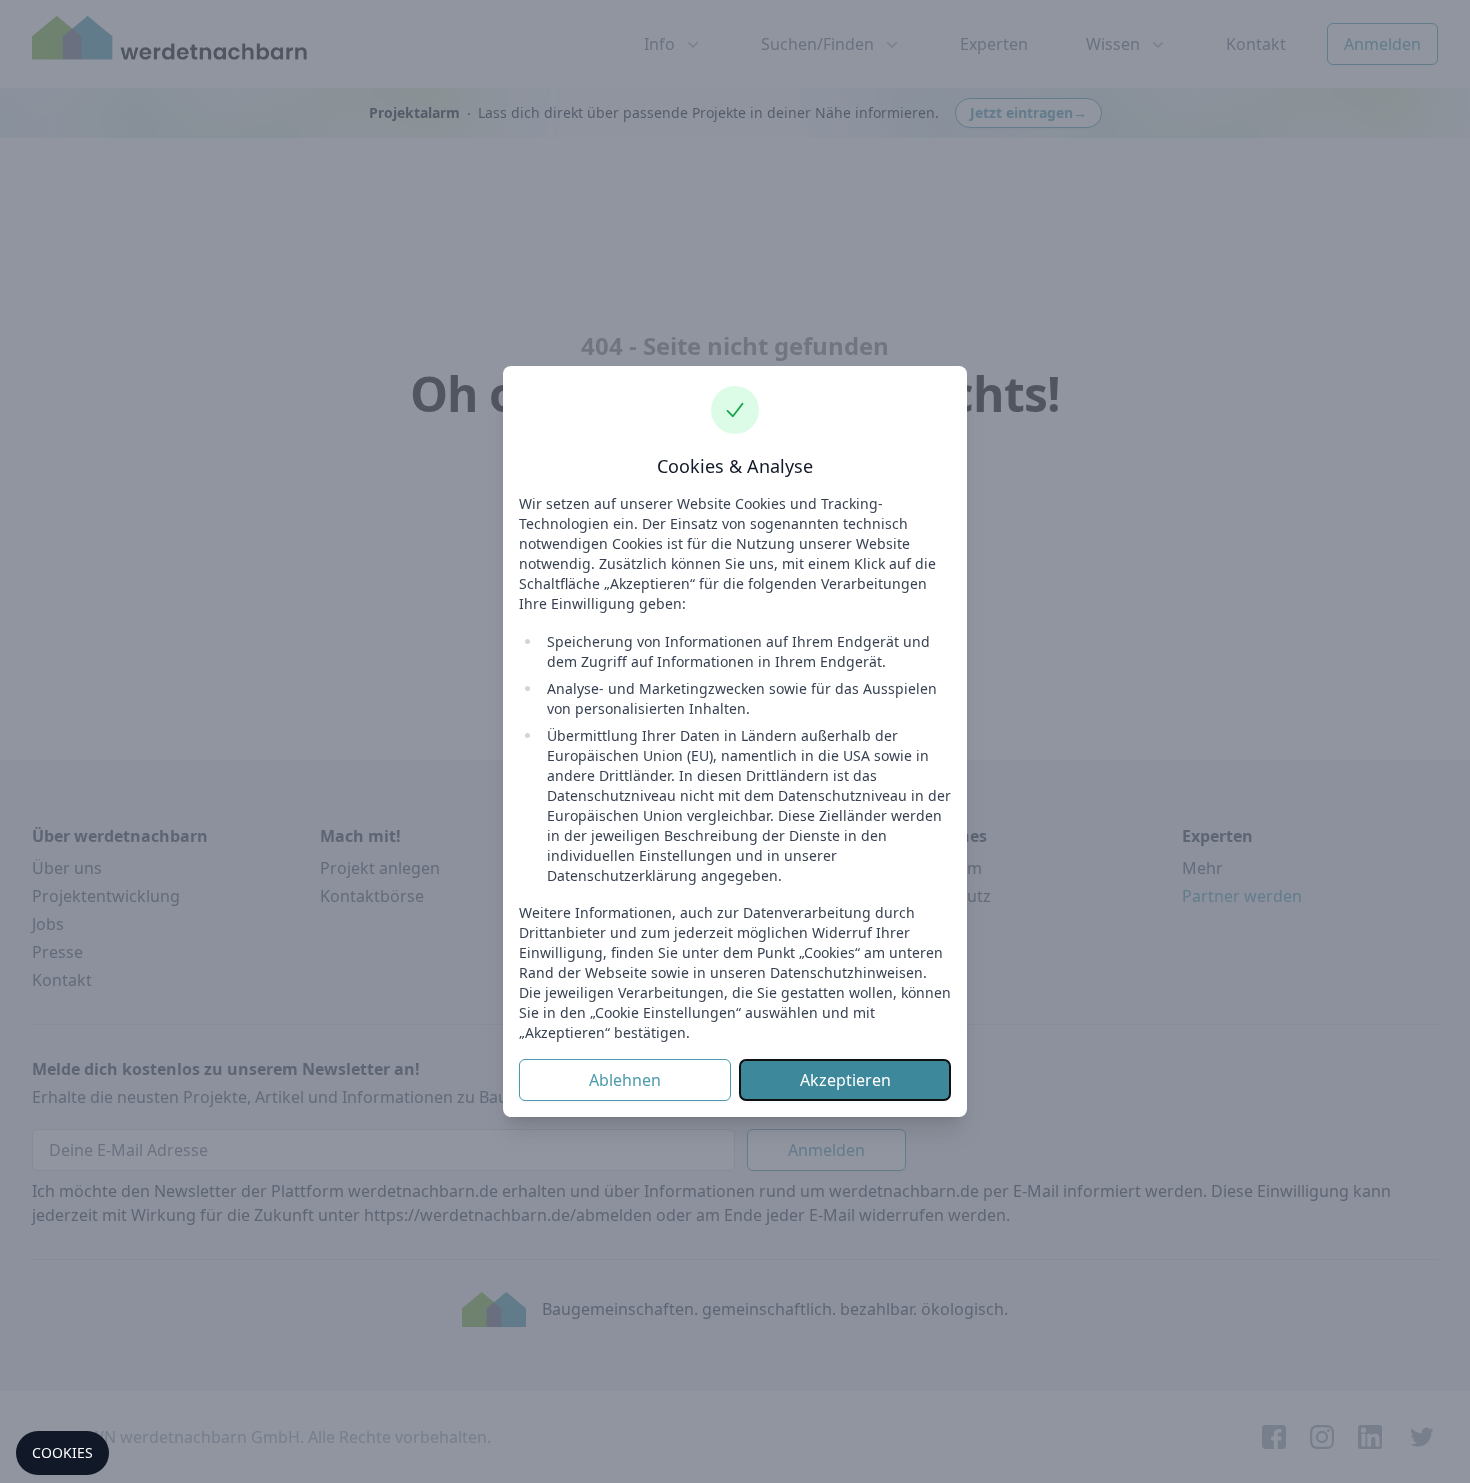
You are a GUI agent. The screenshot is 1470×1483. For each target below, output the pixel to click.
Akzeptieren (845, 1080)
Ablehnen (625, 1080)
